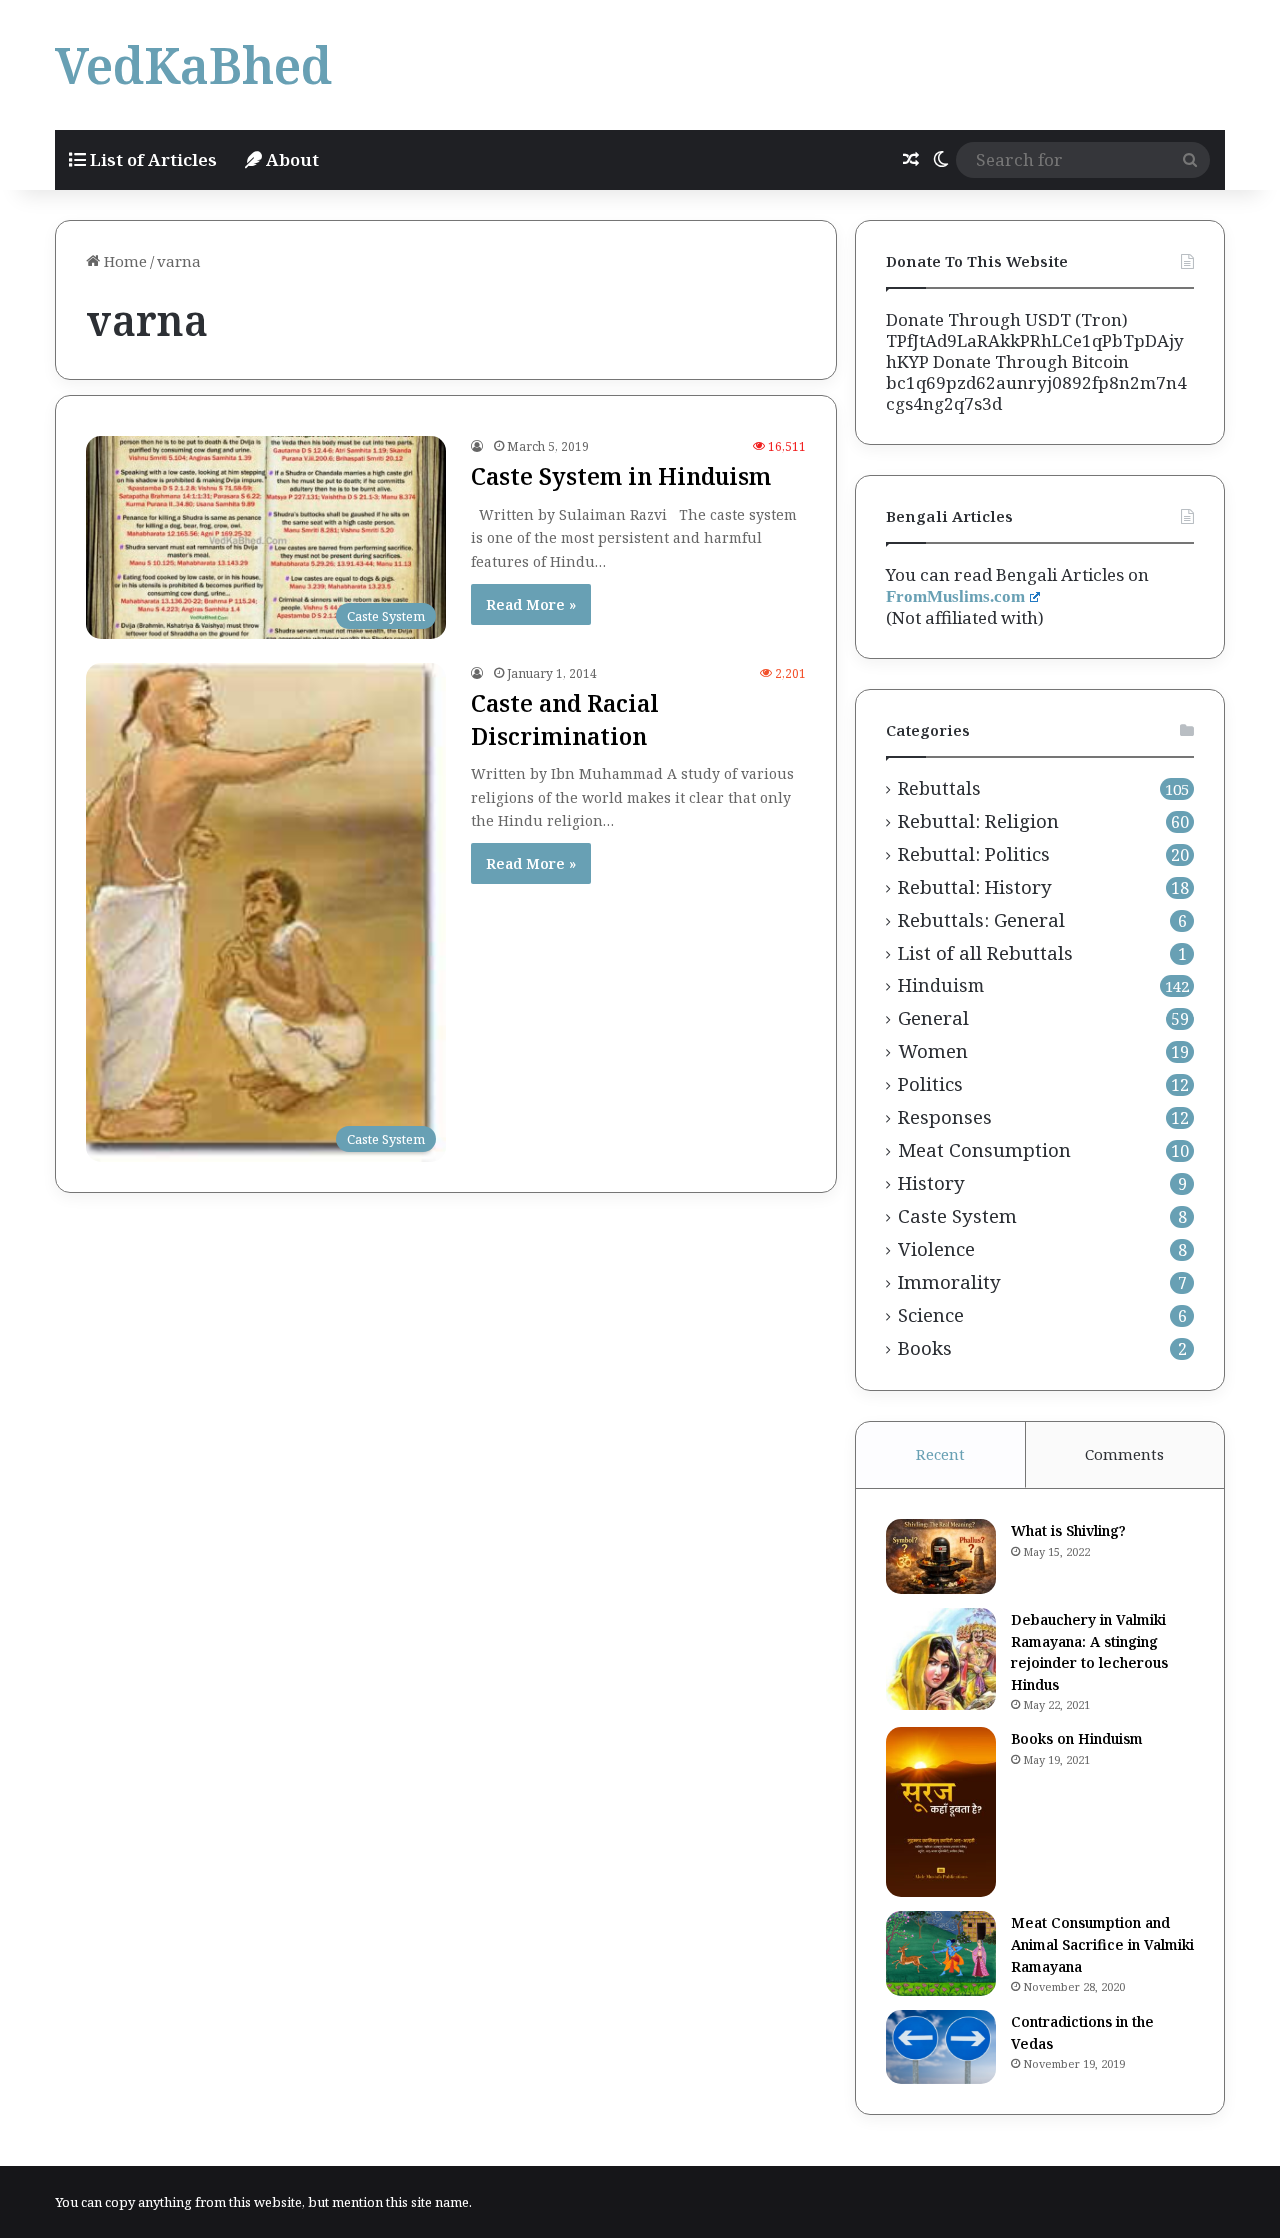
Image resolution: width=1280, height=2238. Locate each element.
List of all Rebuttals (985, 953)
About (290, 159)
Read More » (531, 604)
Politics (930, 1084)
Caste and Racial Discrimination (565, 719)
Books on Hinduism (1077, 1738)
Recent (940, 1454)
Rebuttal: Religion (978, 821)
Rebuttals (939, 788)
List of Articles (151, 159)
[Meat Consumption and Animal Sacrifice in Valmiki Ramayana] (941, 1953)
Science (931, 1315)
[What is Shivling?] (941, 1556)
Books (925, 1348)
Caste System (957, 1216)
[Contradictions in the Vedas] (941, 2047)
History (931, 1183)
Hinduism (941, 985)
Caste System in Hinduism (621, 476)
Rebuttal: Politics (974, 854)
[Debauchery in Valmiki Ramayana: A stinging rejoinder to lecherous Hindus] (941, 1659)
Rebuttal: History (975, 887)
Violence (936, 1249)
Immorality (949, 1282)
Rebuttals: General (981, 920)
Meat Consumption (984, 1150)
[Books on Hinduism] (941, 1812)
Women (933, 1051)
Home (123, 261)
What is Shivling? (1068, 1530)
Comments (1124, 1454)
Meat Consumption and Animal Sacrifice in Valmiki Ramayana (1102, 1944)
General (933, 1018)
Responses (945, 1117)
